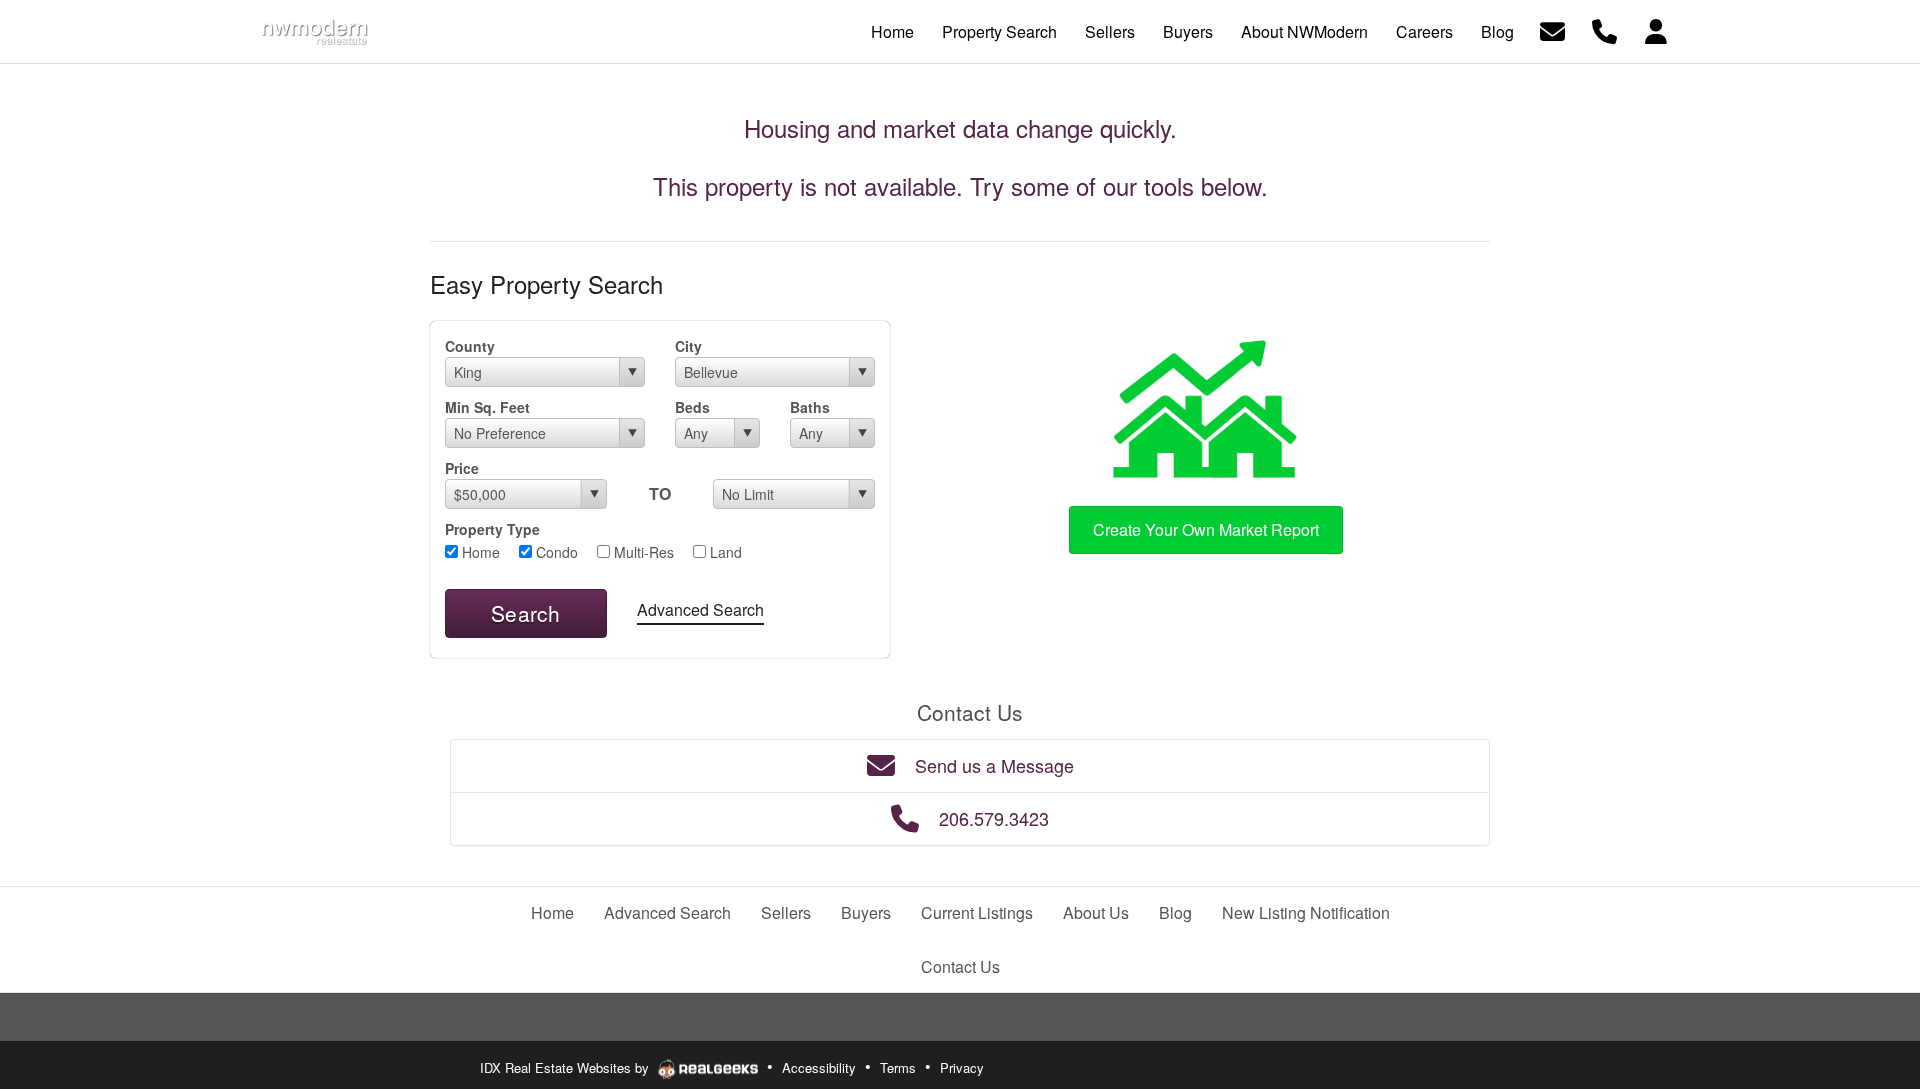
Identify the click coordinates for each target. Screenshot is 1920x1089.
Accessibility (819, 1067)
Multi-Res (642, 552)
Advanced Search (700, 609)
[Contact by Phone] (1604, 29)
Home (479, 552)
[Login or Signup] (1656, 29)
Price (462, 468)
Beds (692, 407)
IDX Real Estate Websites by (566, 1067)
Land (724, 552)
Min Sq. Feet (487, 407)
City (688, 346)
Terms (898, 1067)
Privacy (962, 1067)
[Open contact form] (1552, 29)
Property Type (492, 529)
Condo (555, 552)
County (470, 346)
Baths (810, 407)
